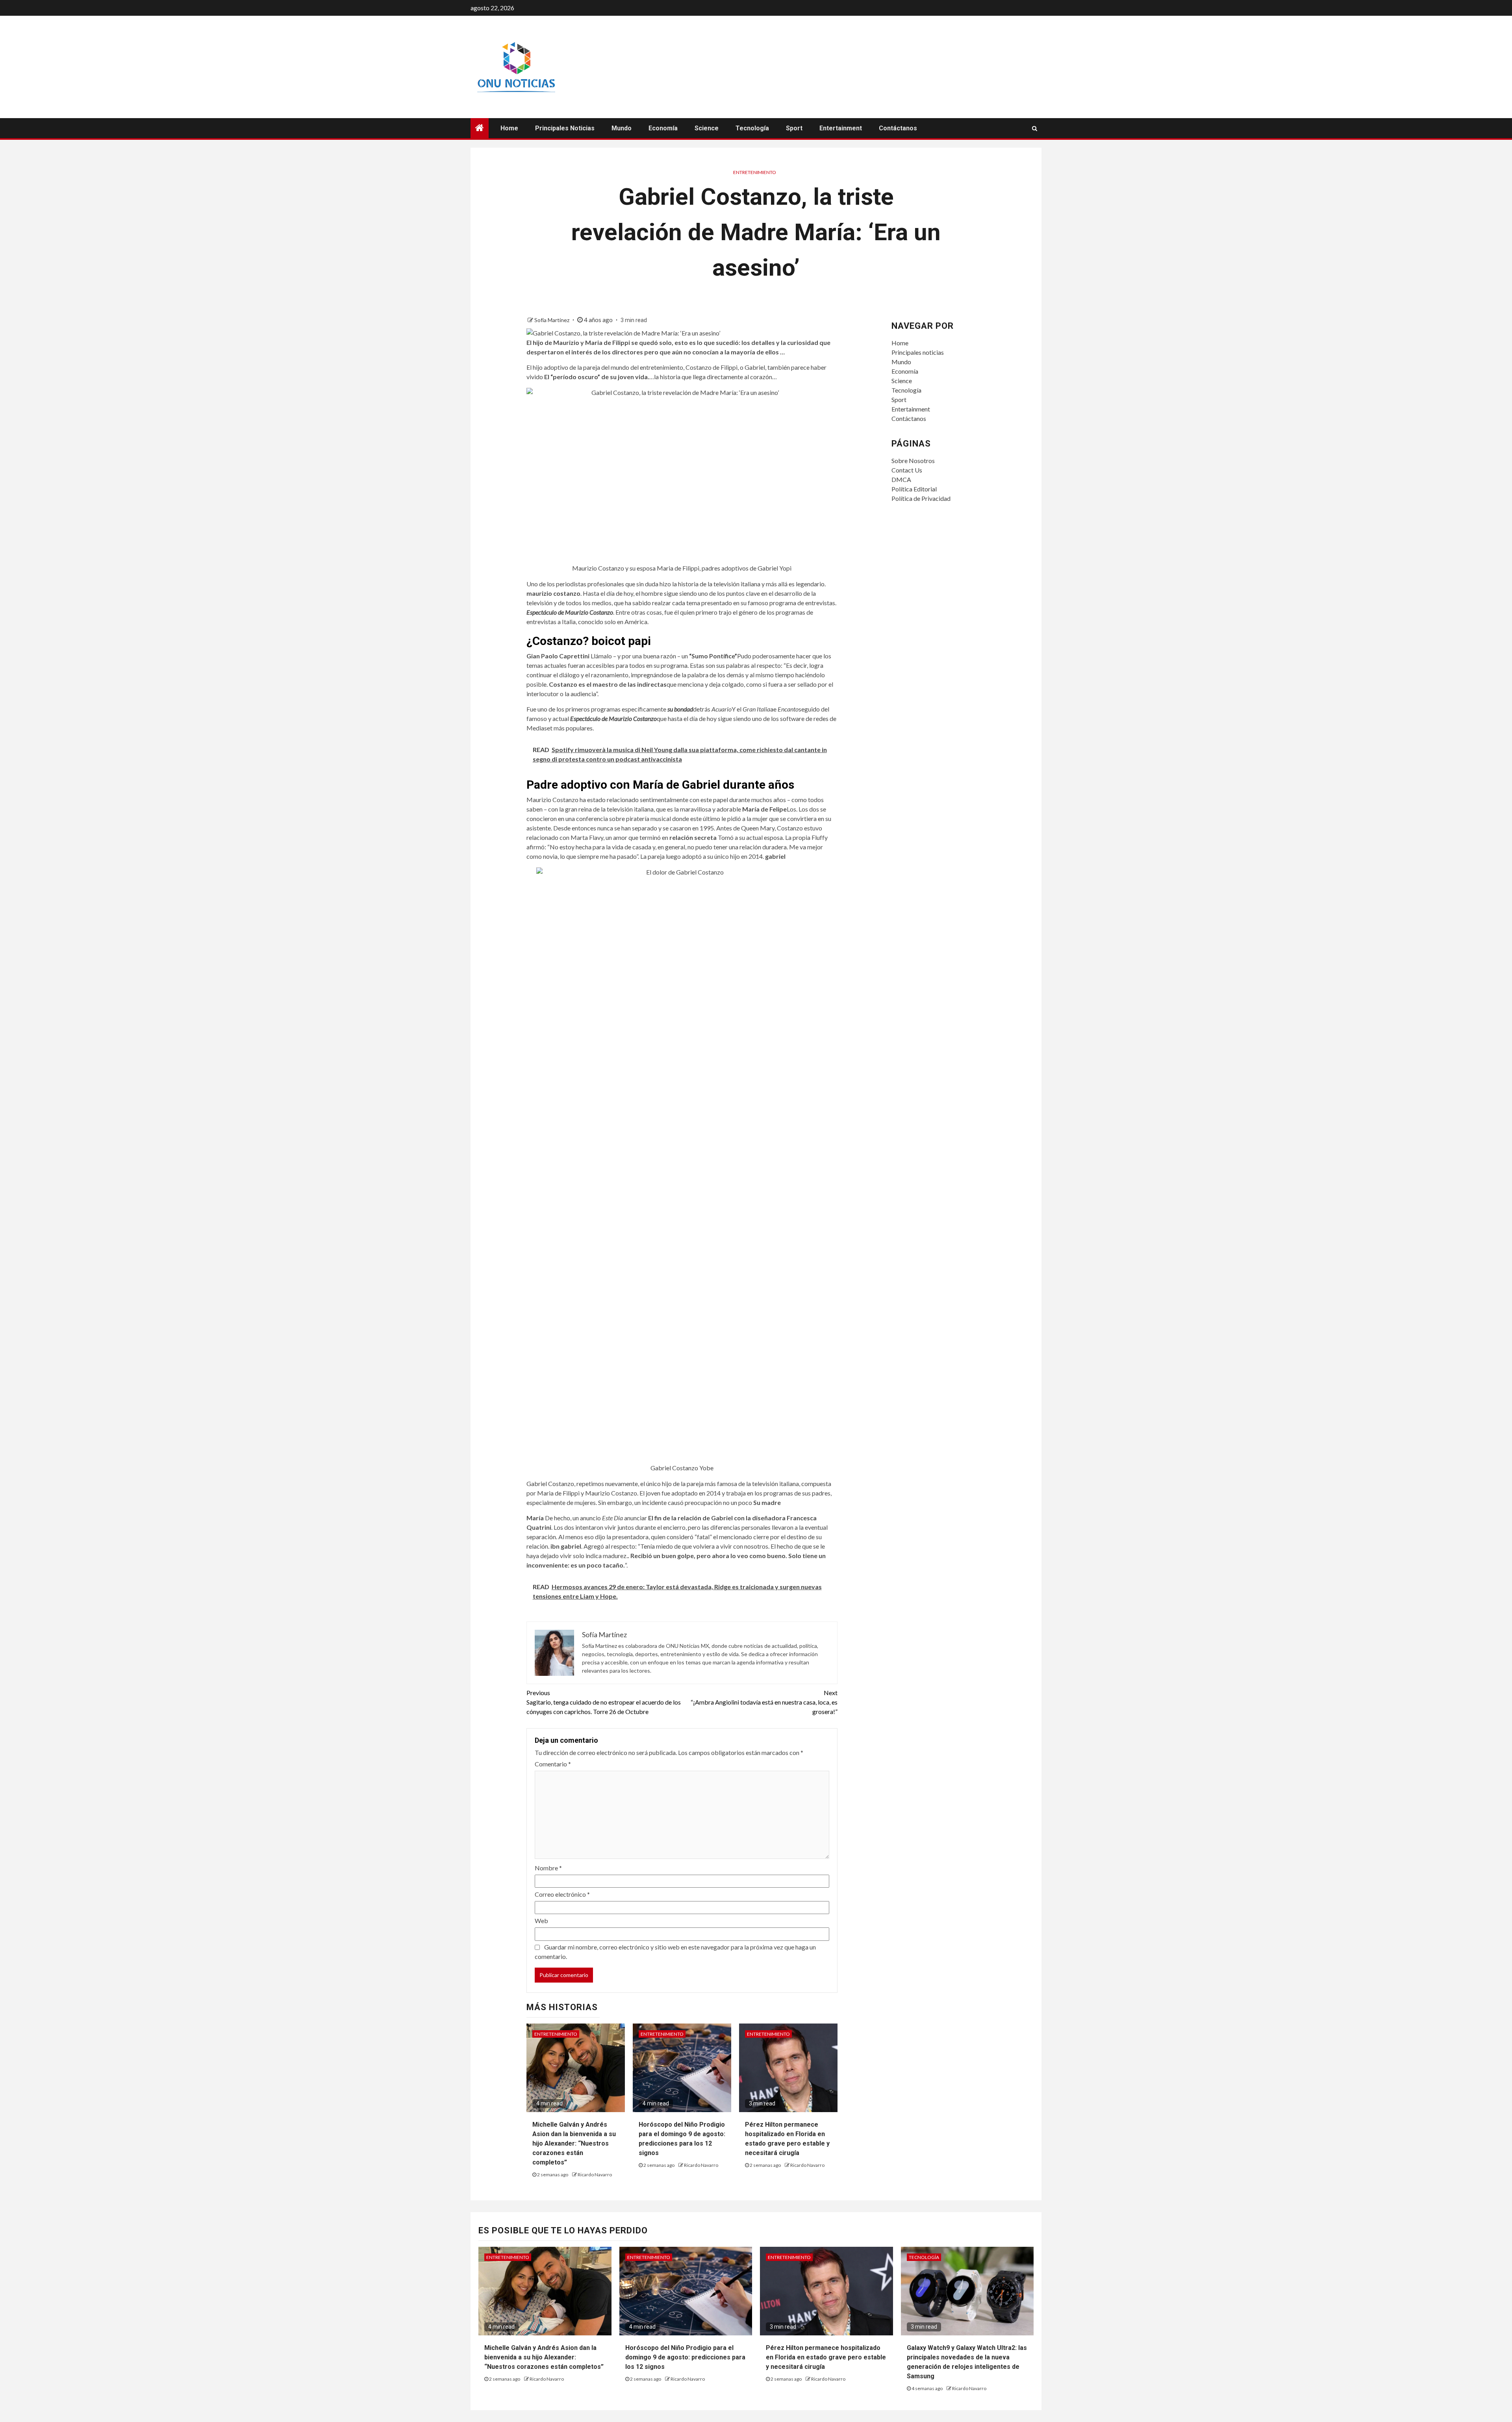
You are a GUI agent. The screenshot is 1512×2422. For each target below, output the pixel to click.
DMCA (901, 479)
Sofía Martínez (552, 320)
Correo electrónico (562, 1894)
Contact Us (907, 470)
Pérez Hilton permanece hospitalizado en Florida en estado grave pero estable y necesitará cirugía (826, 2357)
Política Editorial (914, 489)
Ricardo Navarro (595, 2175)
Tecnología (752, 128)
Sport (794, 128)
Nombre (548, 1868)
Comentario (553, 1764)
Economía (663, 128)
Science (707, 128)
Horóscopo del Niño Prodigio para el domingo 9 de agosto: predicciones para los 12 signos (685, 2357)
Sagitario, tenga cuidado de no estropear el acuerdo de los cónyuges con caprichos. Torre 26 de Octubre (604, 1702)
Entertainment (841, 128)
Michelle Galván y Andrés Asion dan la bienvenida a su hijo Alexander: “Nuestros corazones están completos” (574, 2143)
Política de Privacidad (921, 498)
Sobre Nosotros (913, 460)
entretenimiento (755, 172)
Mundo (622, 128)
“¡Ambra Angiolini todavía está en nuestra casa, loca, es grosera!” (764, 1702)
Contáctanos (898, 128)
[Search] (1035, 128)
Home (509, 128)
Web (541, 1921)
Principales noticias (565, 128)
